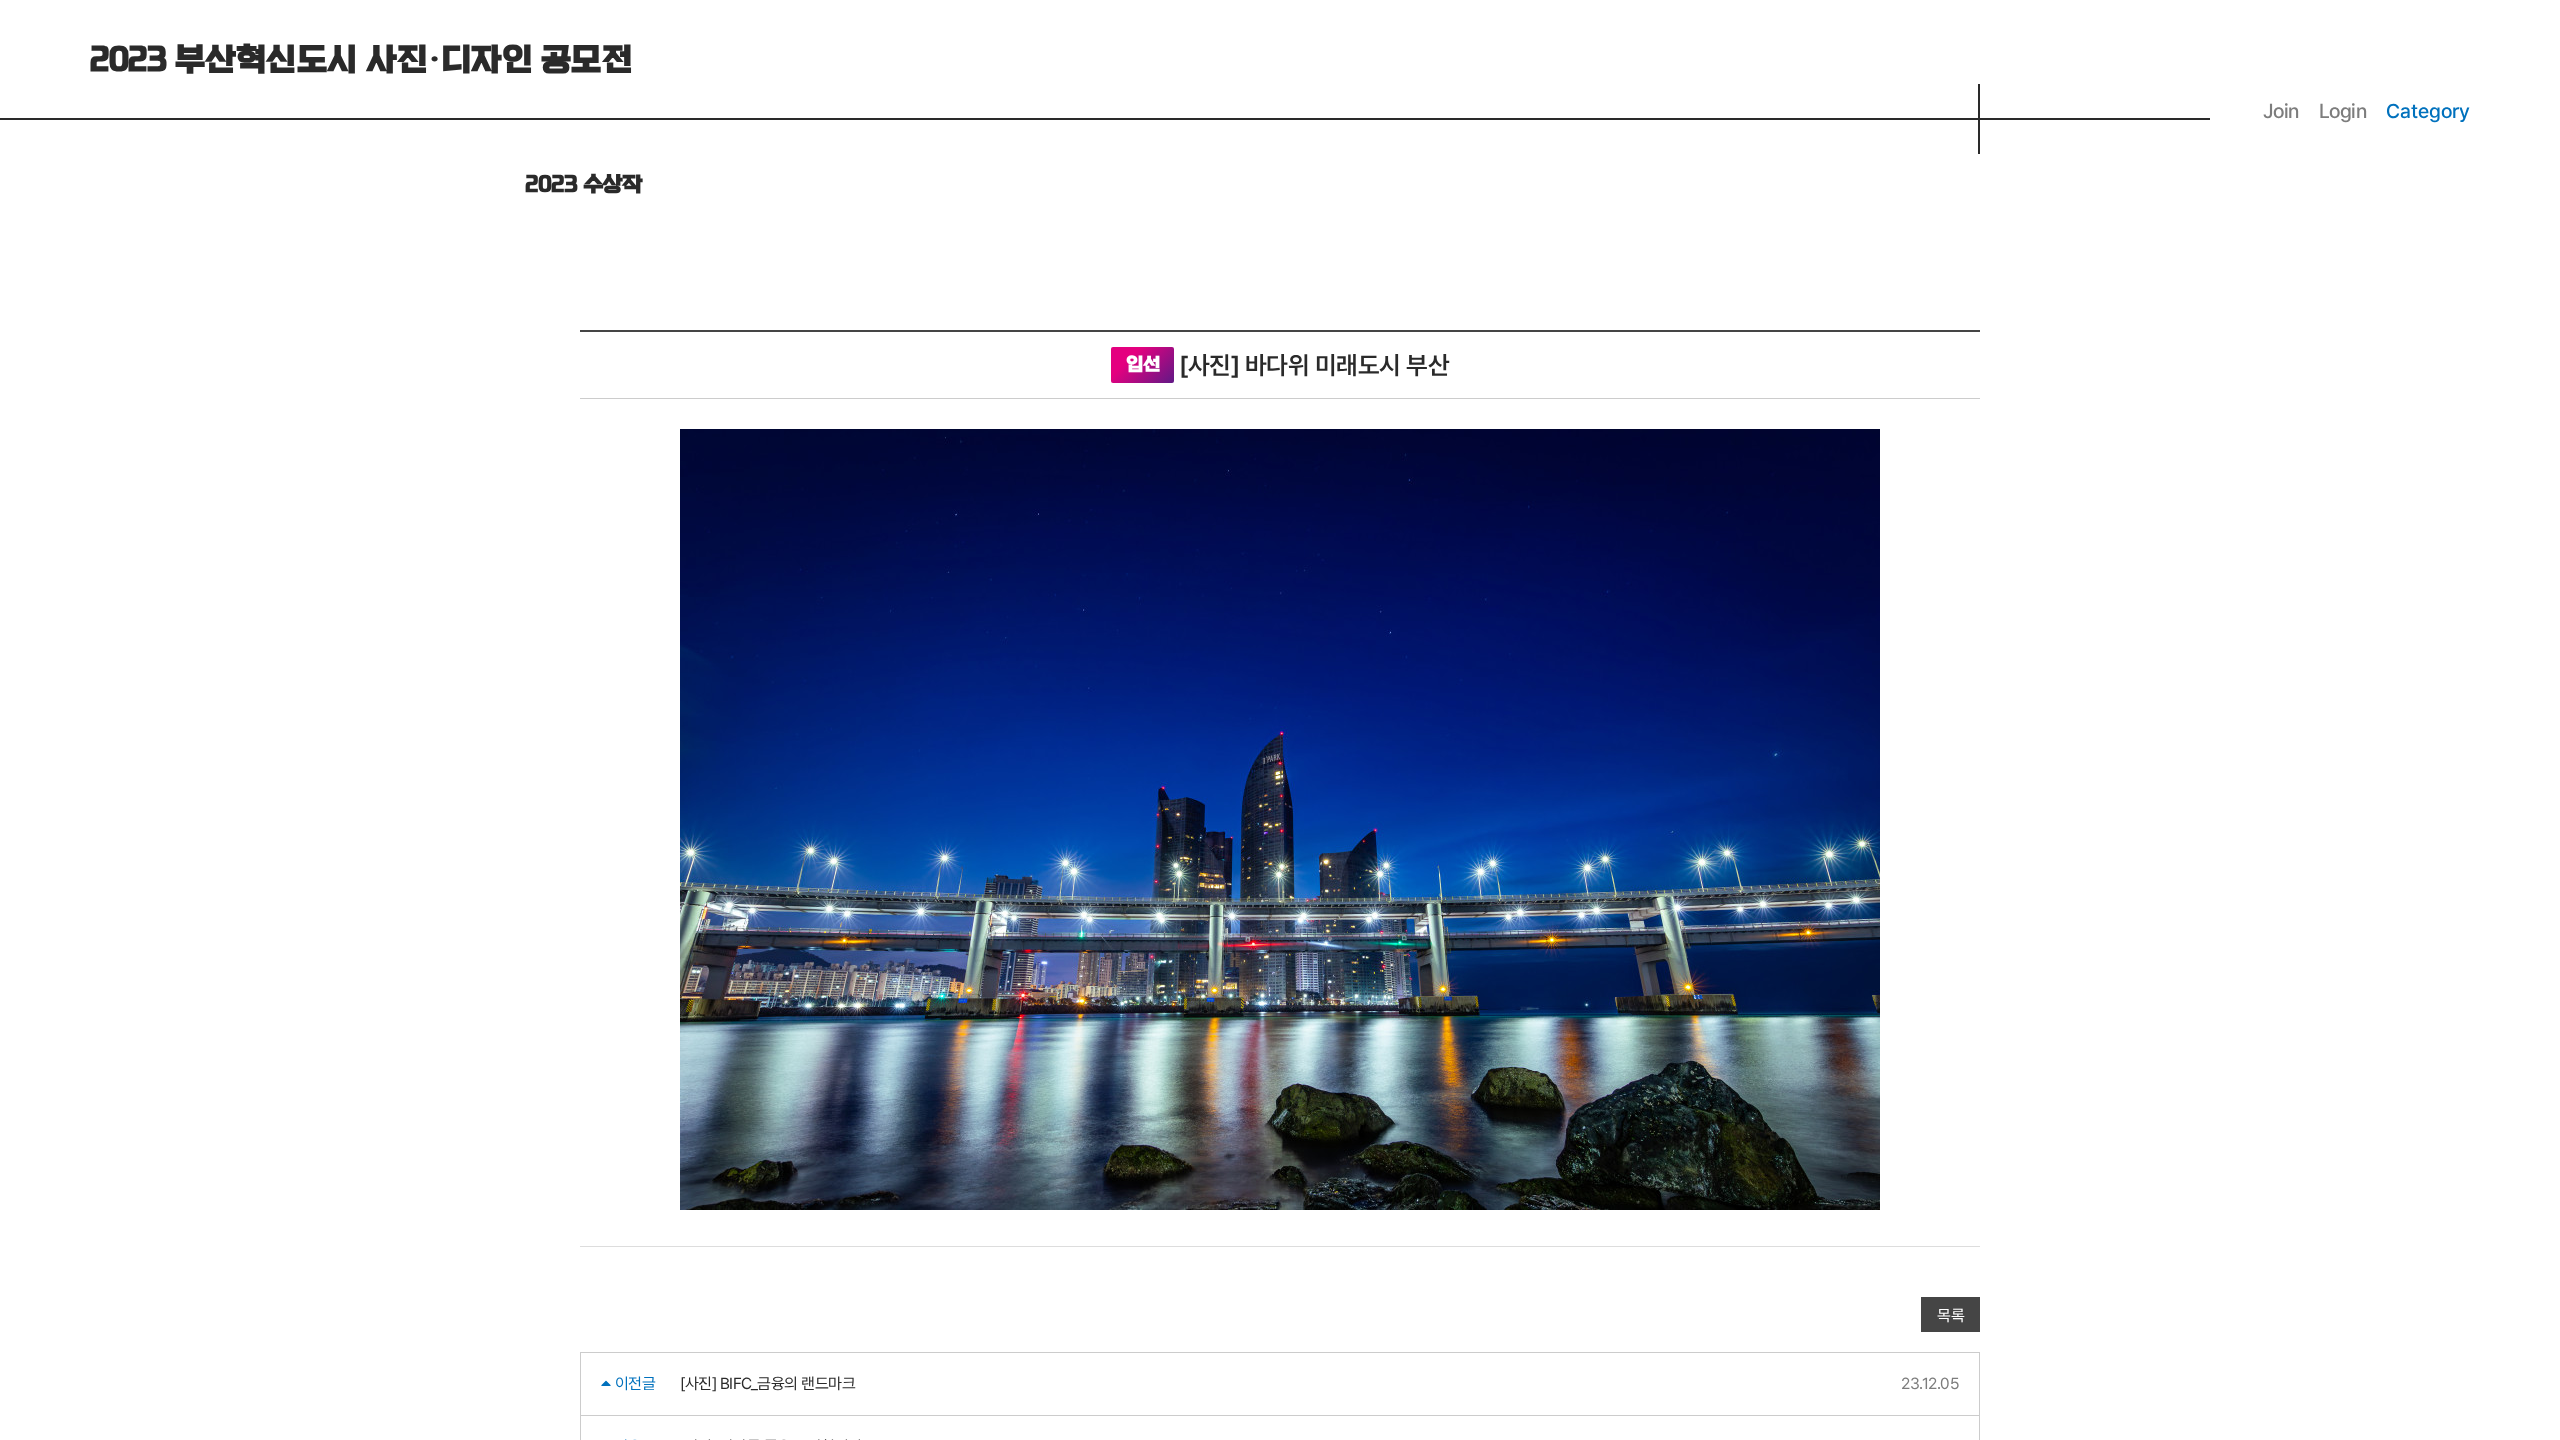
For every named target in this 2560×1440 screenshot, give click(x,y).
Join (2281, 111)
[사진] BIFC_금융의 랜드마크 (767, 1383)
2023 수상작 (583, 185)
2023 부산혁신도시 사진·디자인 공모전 (361, 61)
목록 (1950, 1315)
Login (2343, 111)
